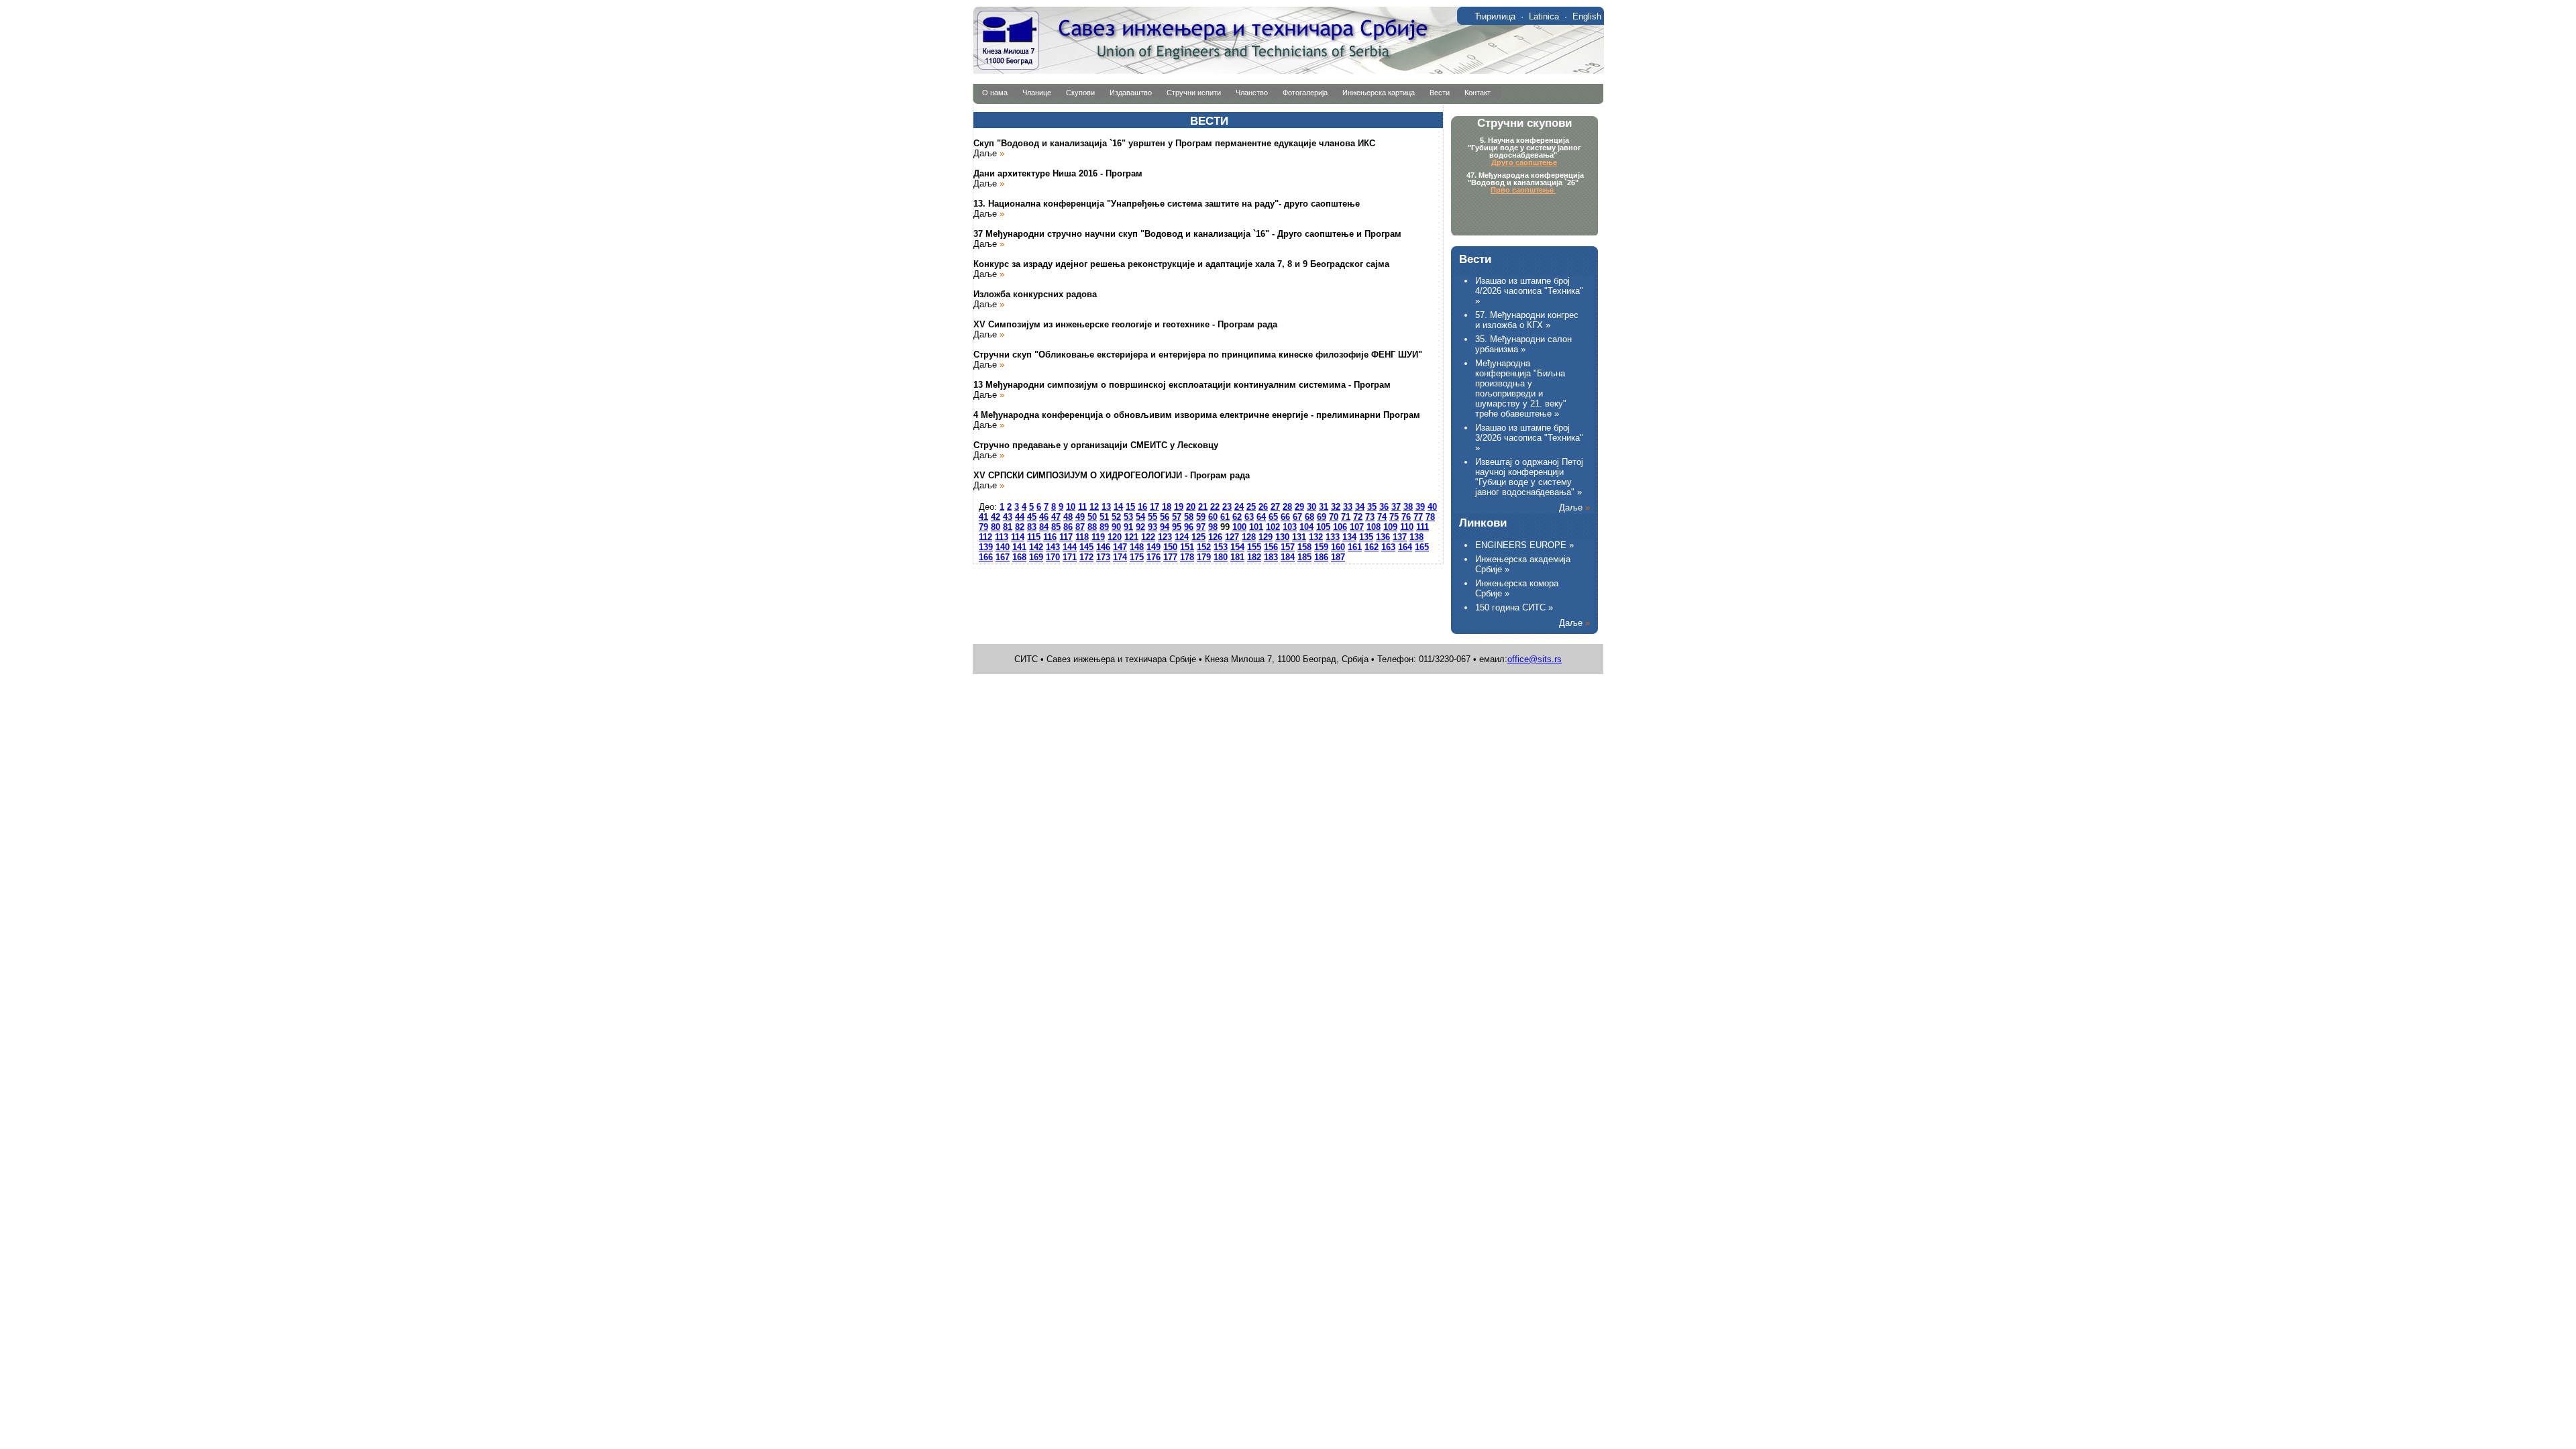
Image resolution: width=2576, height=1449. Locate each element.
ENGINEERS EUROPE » (1524, 545)
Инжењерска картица (1379, 93)
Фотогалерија (1305, 93)
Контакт (1478, 93)
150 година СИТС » (1514, 607)
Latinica (1544, 16)
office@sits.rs (1535, 659)
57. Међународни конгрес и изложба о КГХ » (1527, 320)
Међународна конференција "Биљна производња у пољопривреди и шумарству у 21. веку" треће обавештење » (1521, 388)
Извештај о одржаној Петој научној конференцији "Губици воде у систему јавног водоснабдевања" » (1529, 477)
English (1587, 16)
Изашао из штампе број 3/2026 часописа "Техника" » (1529, 438)
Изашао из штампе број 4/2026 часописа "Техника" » (1529, 291)
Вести (1440, 93)
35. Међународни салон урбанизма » (1523, 344)
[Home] (1288, 71)
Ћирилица (1495, 16)
